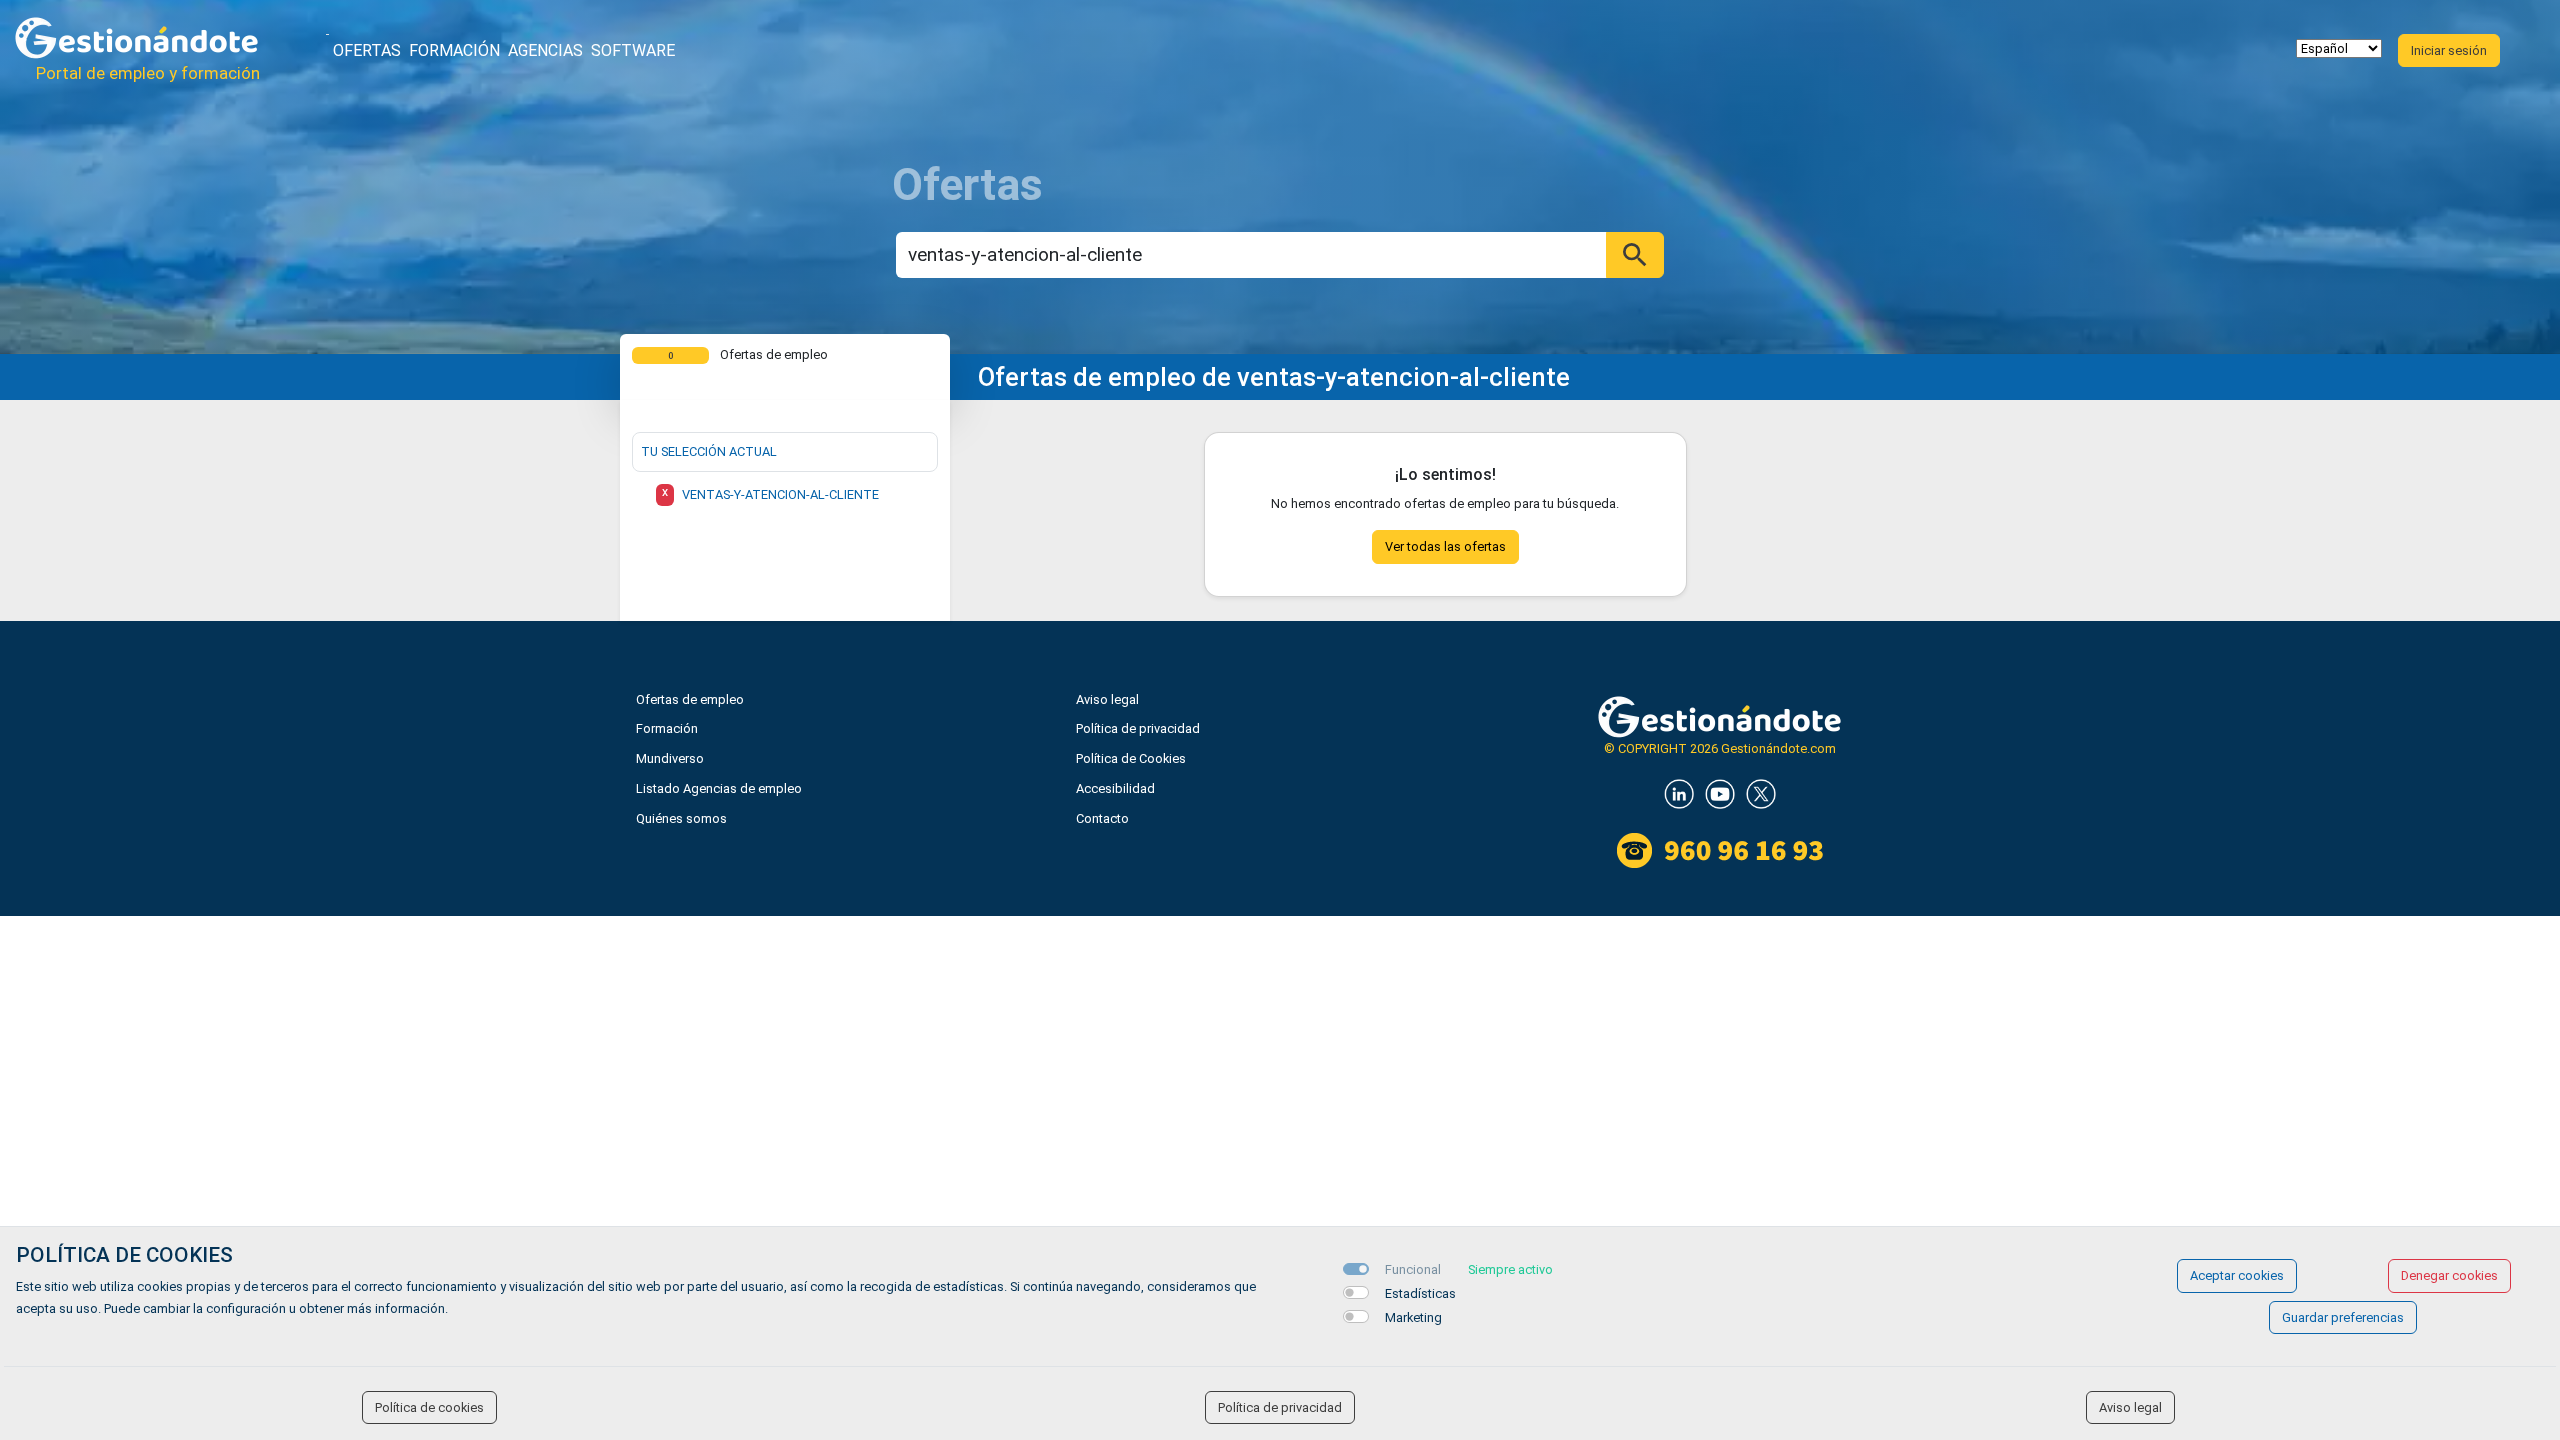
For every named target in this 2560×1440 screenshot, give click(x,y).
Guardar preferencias (2343, 1317)
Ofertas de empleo (690, 699)
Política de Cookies (1131, 758)
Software (633, 50)
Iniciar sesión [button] (2449, 50)
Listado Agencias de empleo (719, 788)
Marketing (1413, 1317)
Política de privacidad (1138, 728)
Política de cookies (429, 1407)
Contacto (1102, 818)
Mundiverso (670, 758)
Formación (454, 50)
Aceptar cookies (2237, 1275)
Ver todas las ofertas (1445, 546)
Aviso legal (1107, 699)
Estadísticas (1420, 1293)
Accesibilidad (1115, 788)
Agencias (545, 50)
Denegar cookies (2449, 1275)
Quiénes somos (681, 818)
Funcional (1413, 1269)
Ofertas (367, 50)
